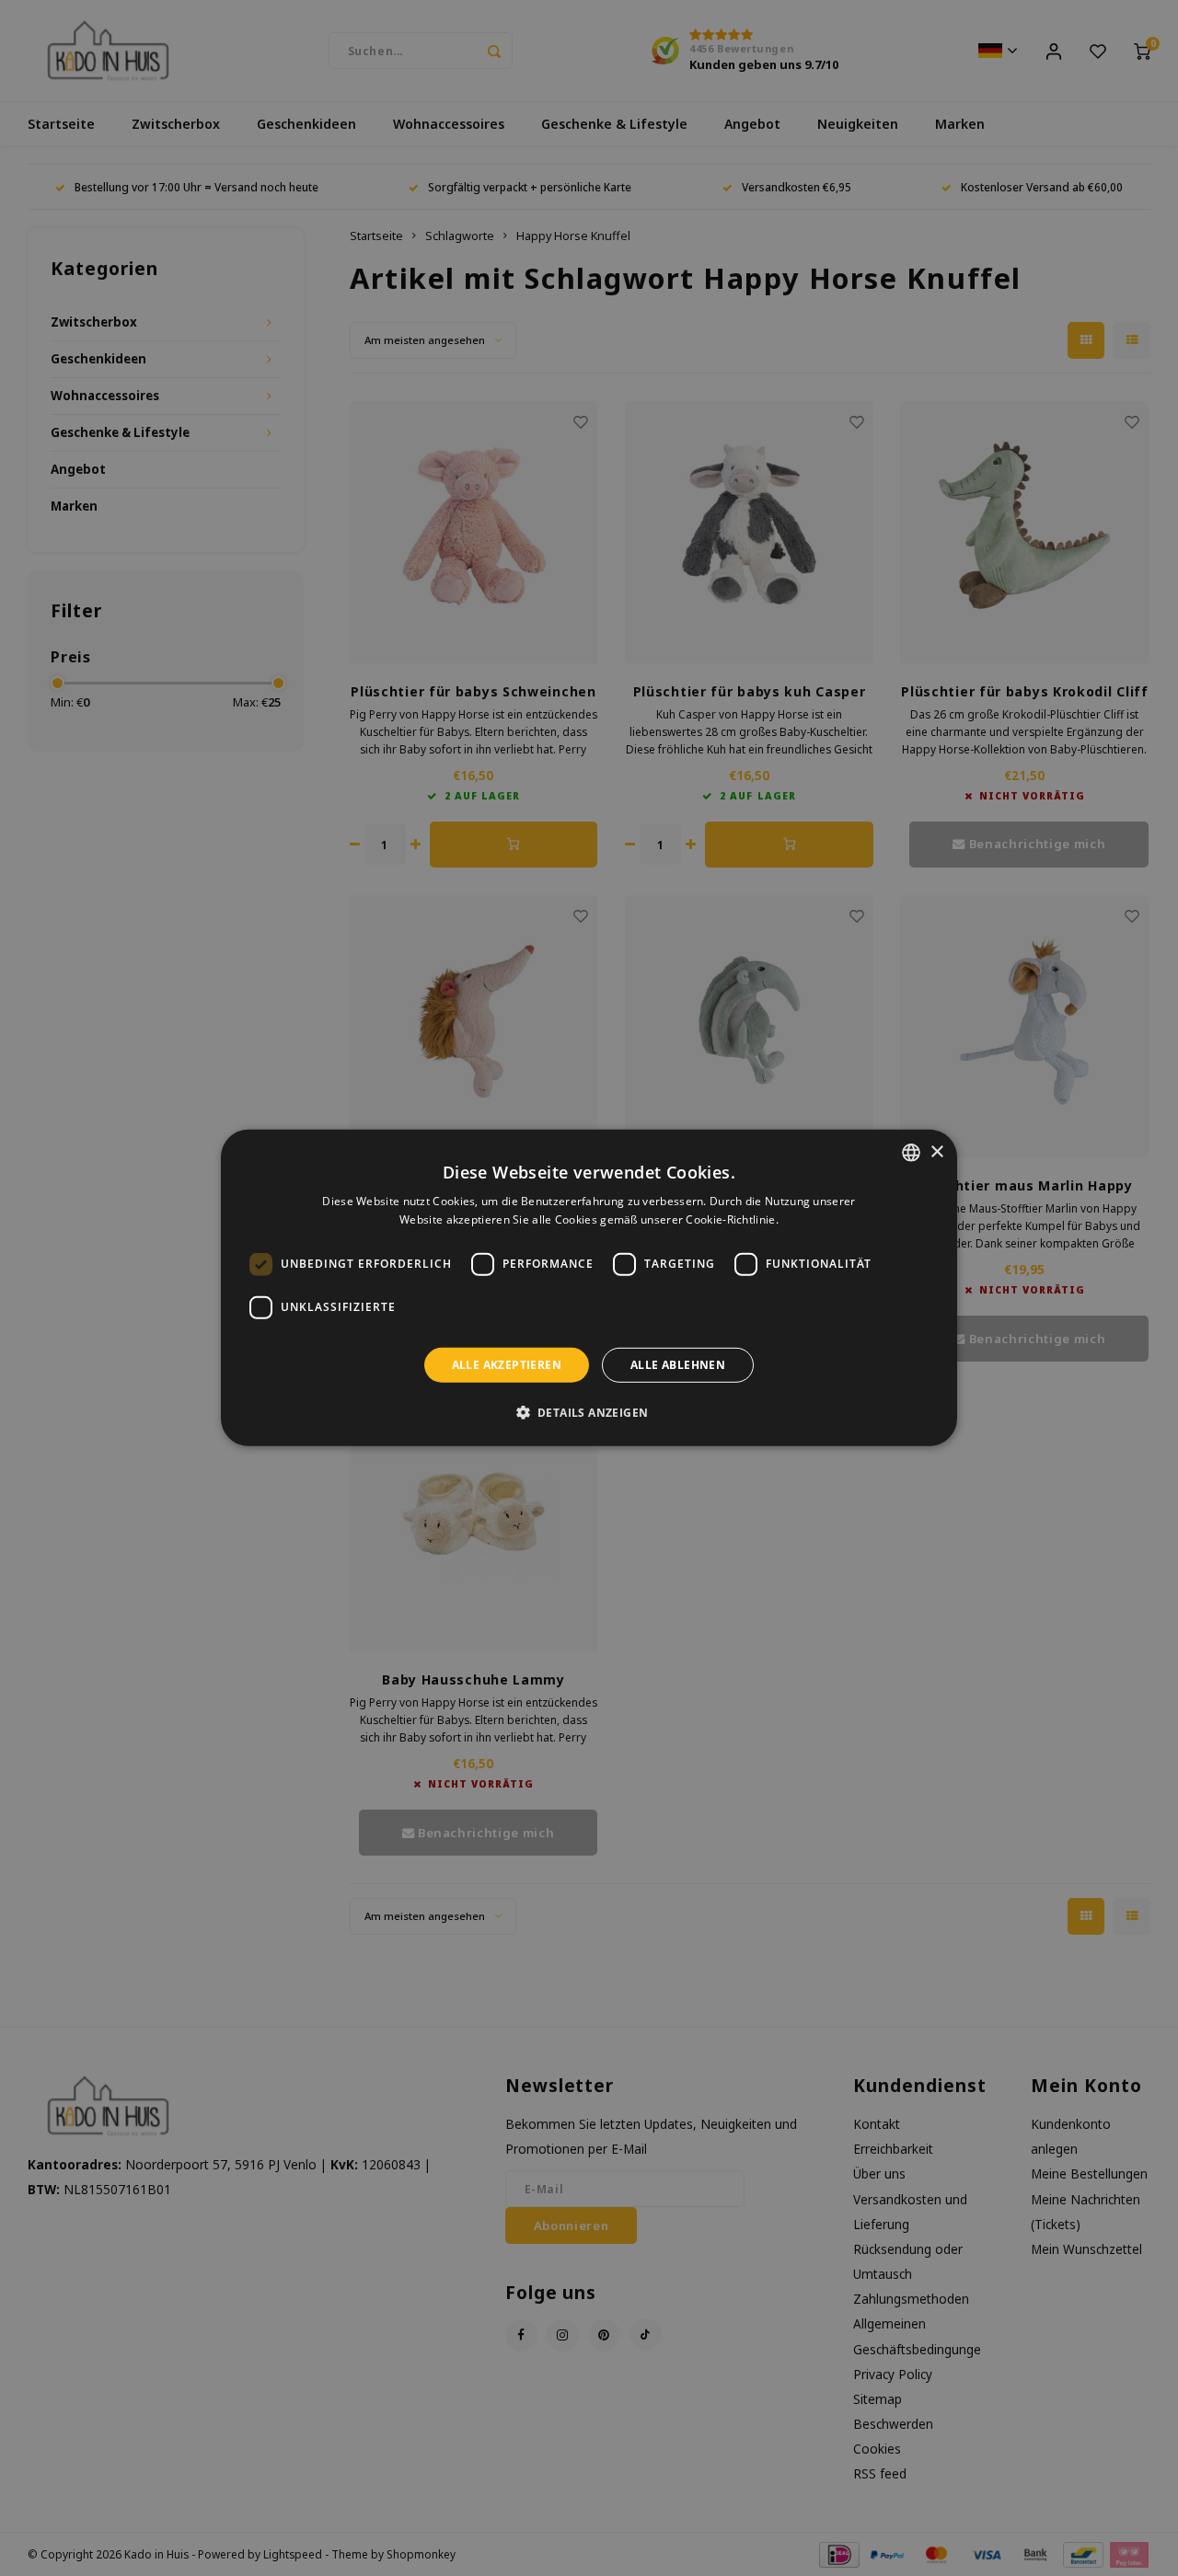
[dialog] (589, 1288)
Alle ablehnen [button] (678, 1365)
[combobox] (911, 1153)
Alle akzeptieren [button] (507, 1365)
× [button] (936, 1151)
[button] (589, 1412)
